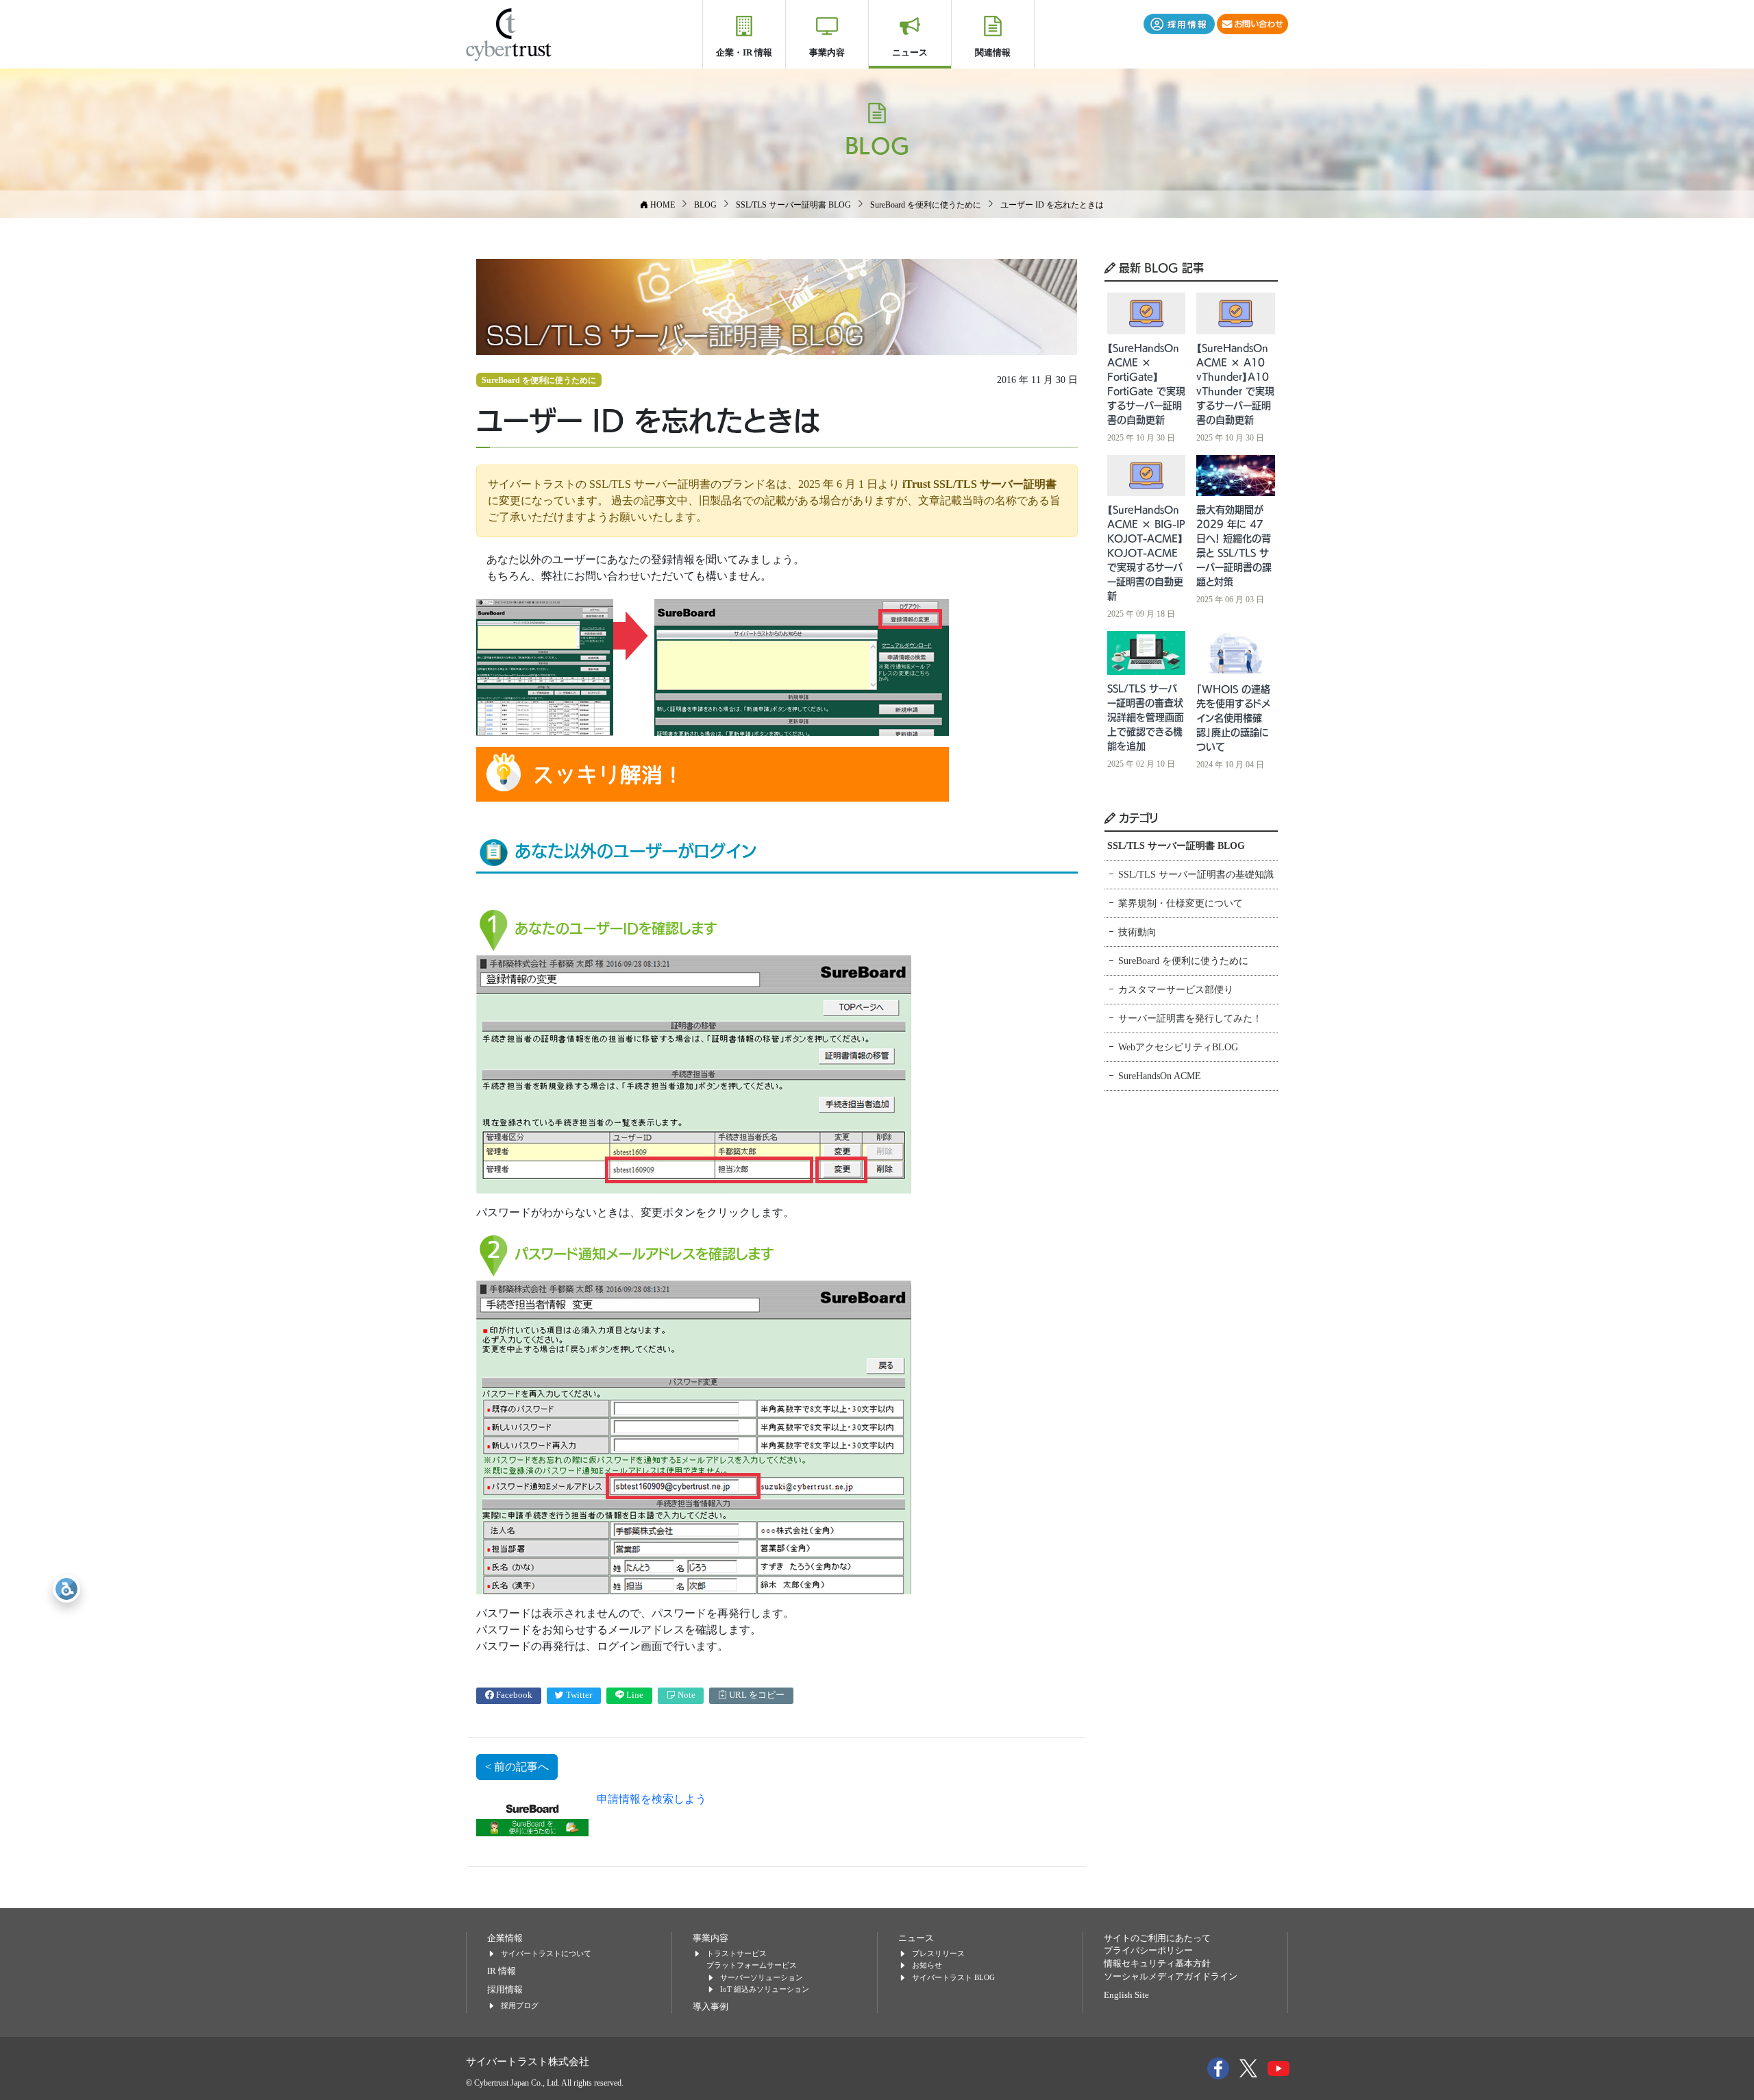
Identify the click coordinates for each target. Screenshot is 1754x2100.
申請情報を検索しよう (652, 1799)
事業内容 (827, 52)
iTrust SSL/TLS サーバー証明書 (979, 484)
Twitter (578, 1695)
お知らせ (927, 1965)
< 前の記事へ (517, 1767)
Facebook (513, 1695)
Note (685, 1695)
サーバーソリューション (762, 1977)
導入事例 (711, 2007)
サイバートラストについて (546, 1953)
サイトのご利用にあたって (1157, 1938)
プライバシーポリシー (1148, 1951)
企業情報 (505, 1938)
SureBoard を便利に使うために (539, 380)
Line (634, 1695)
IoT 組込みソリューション (765, 1989)
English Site (1126, 1995)
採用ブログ (520, 2005)
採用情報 (505, 1990)
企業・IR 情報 (744, 52)
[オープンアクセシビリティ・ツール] (66, 1589)
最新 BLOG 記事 (1160, 267)
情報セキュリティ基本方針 (1157, 1964)
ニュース (910, 52)
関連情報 (993, 52)
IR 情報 (502, 1971)
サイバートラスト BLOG (953, 1977)
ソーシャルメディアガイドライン (1171, 1977)
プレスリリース (938, 1953)
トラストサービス (737, 1953)
